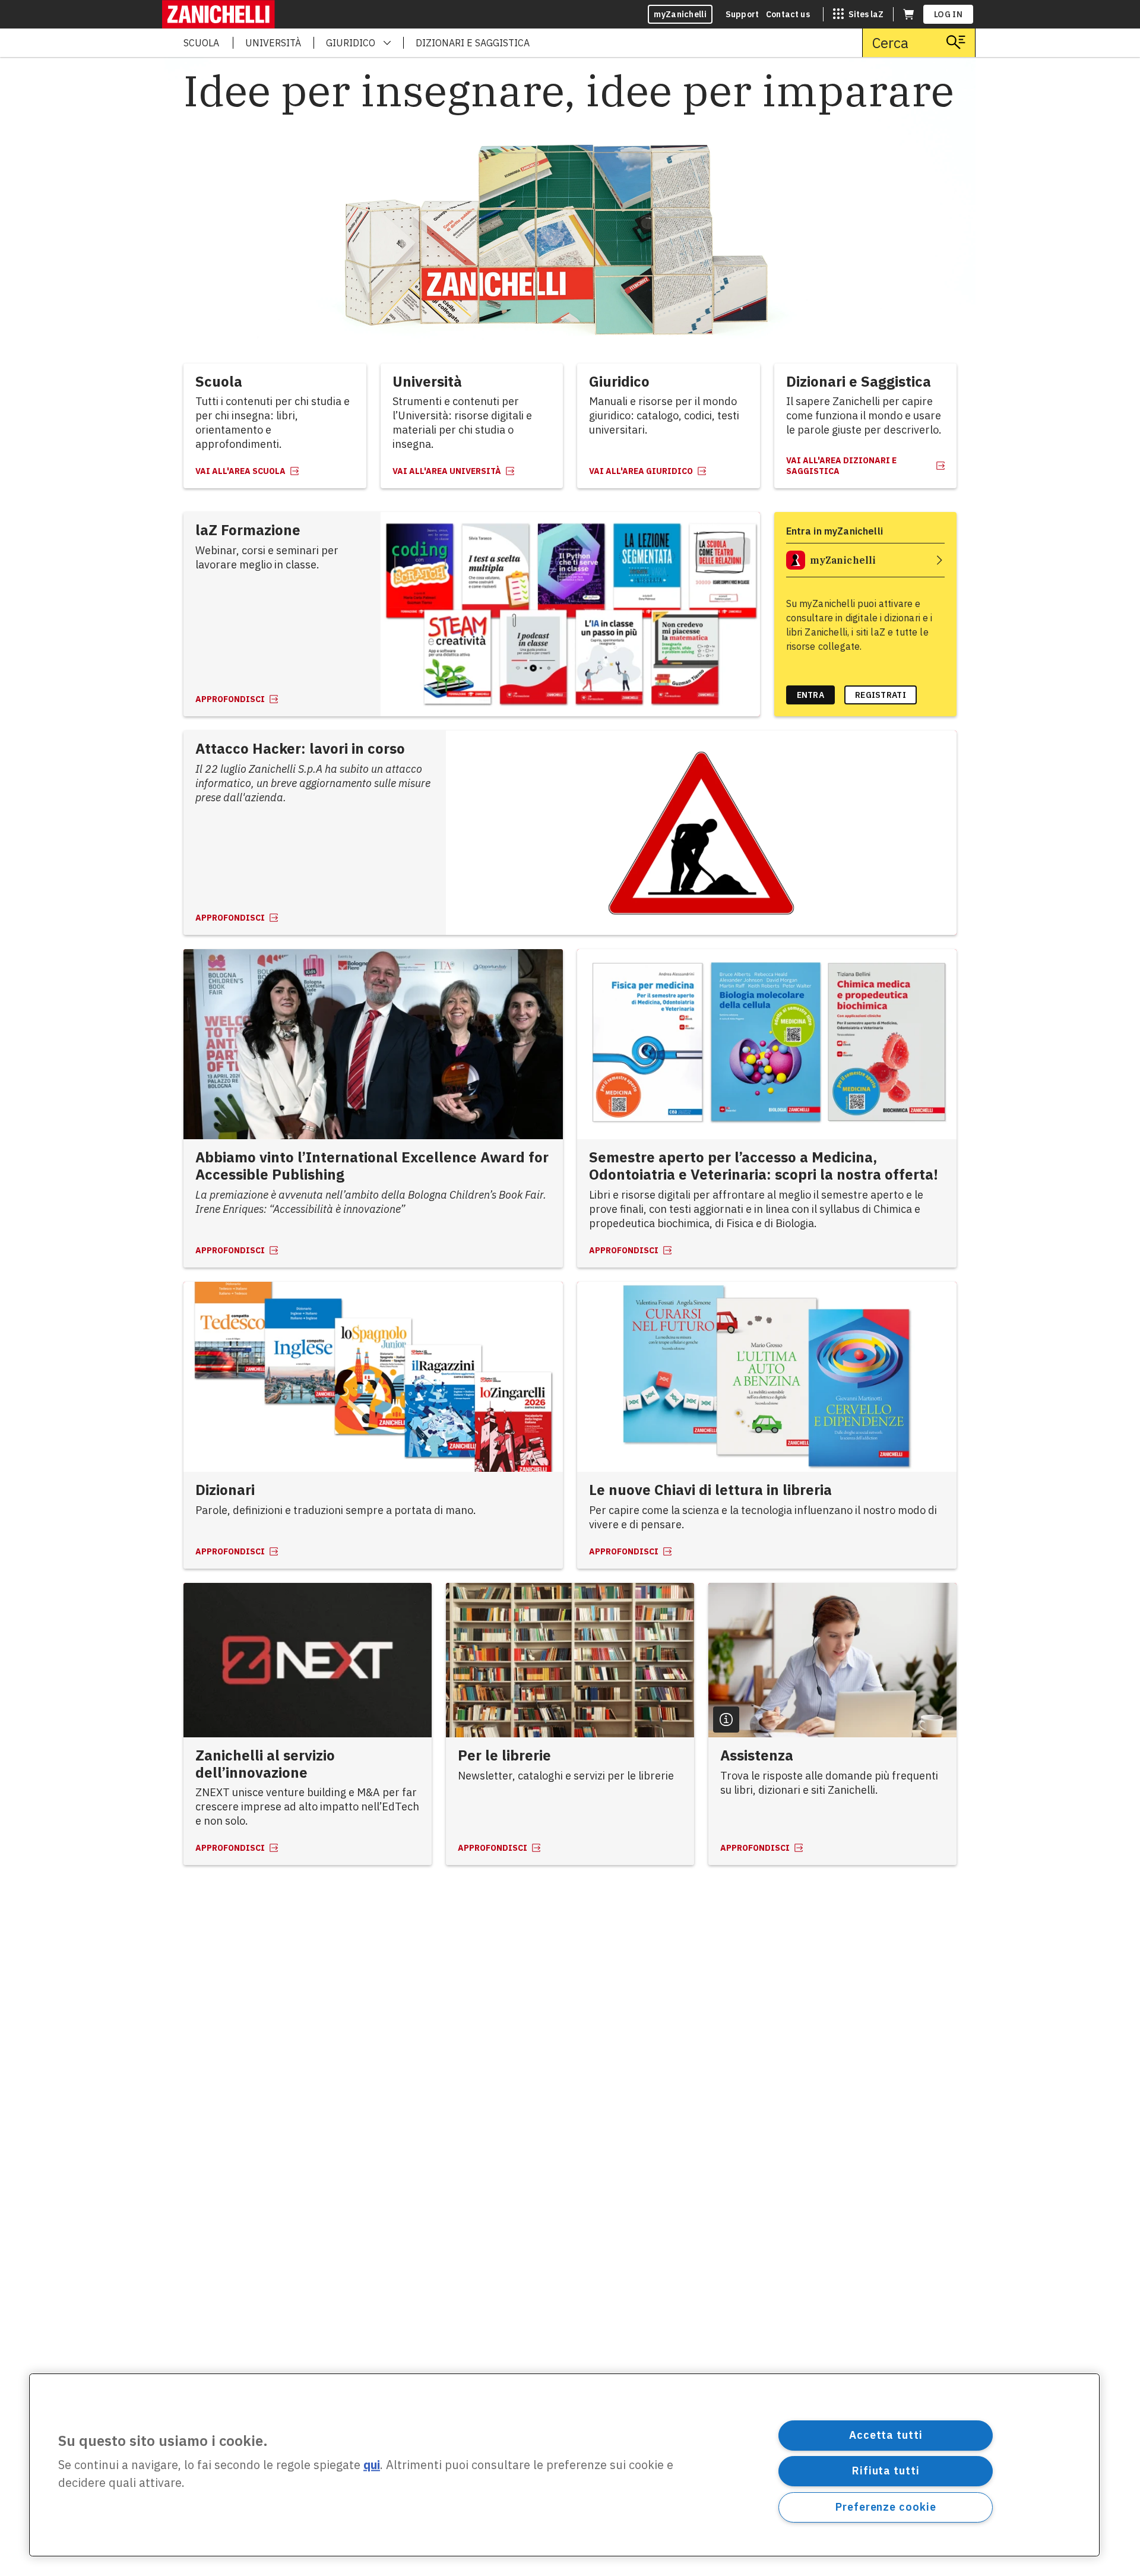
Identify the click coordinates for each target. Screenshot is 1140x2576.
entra (811, 695)
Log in (948, 14)
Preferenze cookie (886, 2507)
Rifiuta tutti (886, 2471)
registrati (881, 695)
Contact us (788, 14)
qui (372, 2465)
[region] (564, 2465)
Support (742, 14)
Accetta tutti (886, 2435)
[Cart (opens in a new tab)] (908, 14)
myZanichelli (680, 14)
